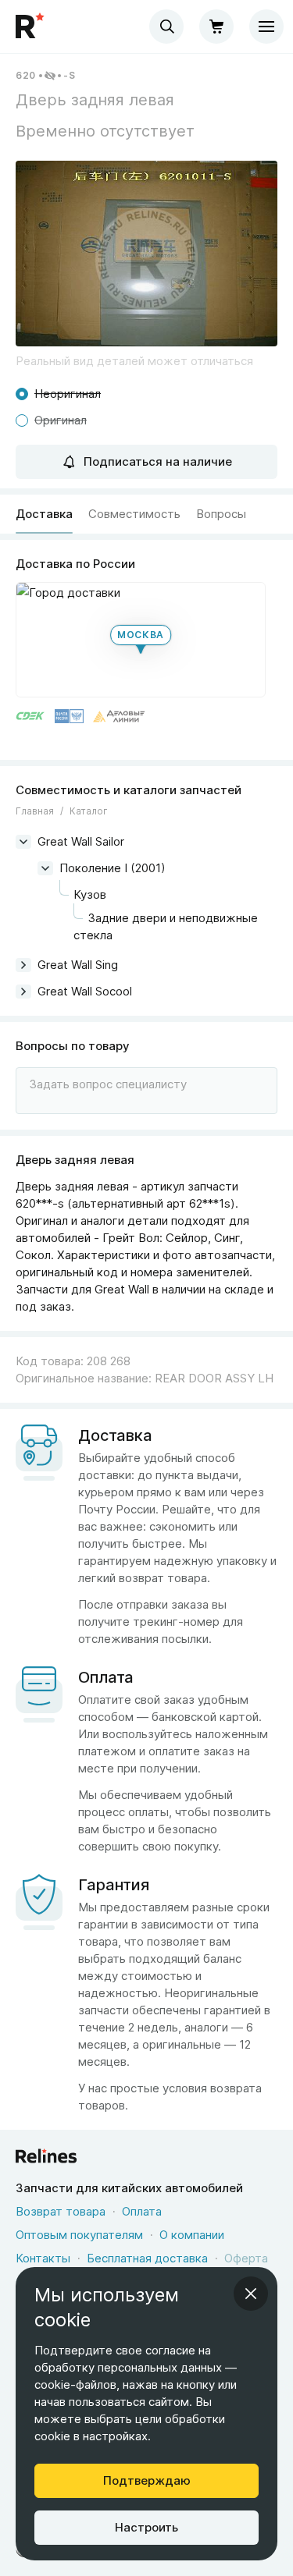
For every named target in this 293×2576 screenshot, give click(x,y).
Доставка (44, 514)
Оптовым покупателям (79, 2235)
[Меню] (266, 27)
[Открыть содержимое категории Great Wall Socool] (23, 992)
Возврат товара (61, 2211)
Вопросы (221, 514)
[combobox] (166, 27)
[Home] (31, 27)
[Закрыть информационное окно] (251, 2294)
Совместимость (134, 514)
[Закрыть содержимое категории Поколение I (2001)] (45, 868)
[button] (146, 254)
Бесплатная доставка (147, 2258)
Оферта (246, 2258)
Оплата (142, 2211)
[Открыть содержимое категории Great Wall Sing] (23, 965)
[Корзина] (216, 27)
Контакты (43, 2258)
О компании (192, 2235)
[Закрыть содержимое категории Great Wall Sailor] (23, 842)
